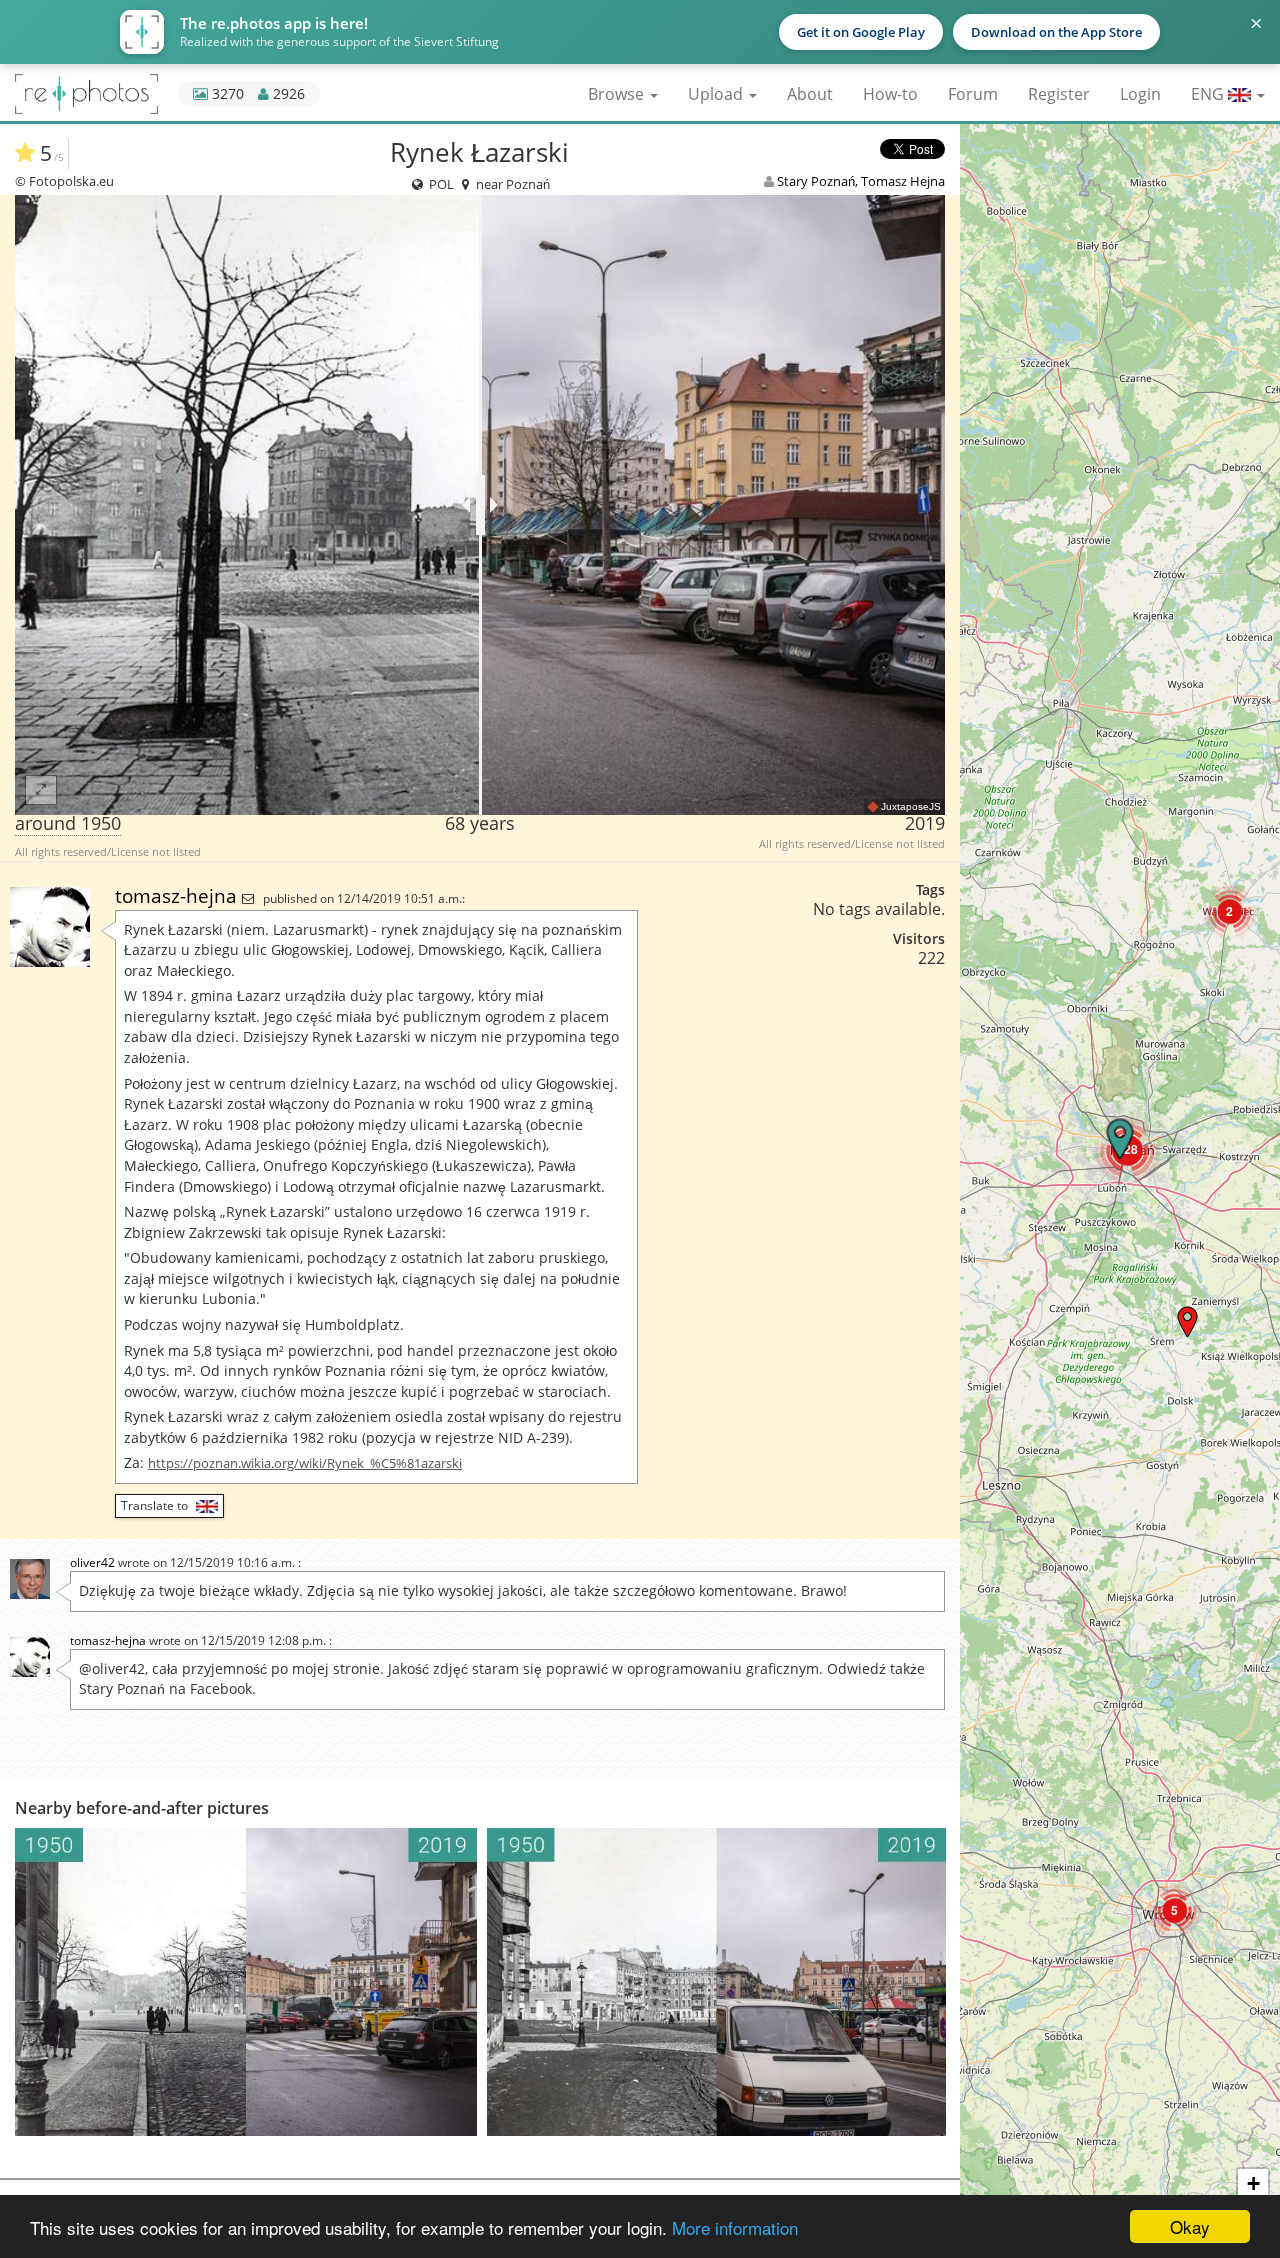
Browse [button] (618, 94)
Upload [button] (717, 94)
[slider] (480, 505)
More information (735, 2227)
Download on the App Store (1056, 32)
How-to (890, 94)
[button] (1174, 1910)
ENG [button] (1209, 94)
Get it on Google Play (861, 32)
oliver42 (92, 1562)
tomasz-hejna (178, 895)
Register (1059, 94)
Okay (1190, 2226)
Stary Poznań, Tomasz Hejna (861, 181)
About (810, 94)
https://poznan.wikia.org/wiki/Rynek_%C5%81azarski (305, 1463)
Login (1140, 94)
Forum (973, 94)
